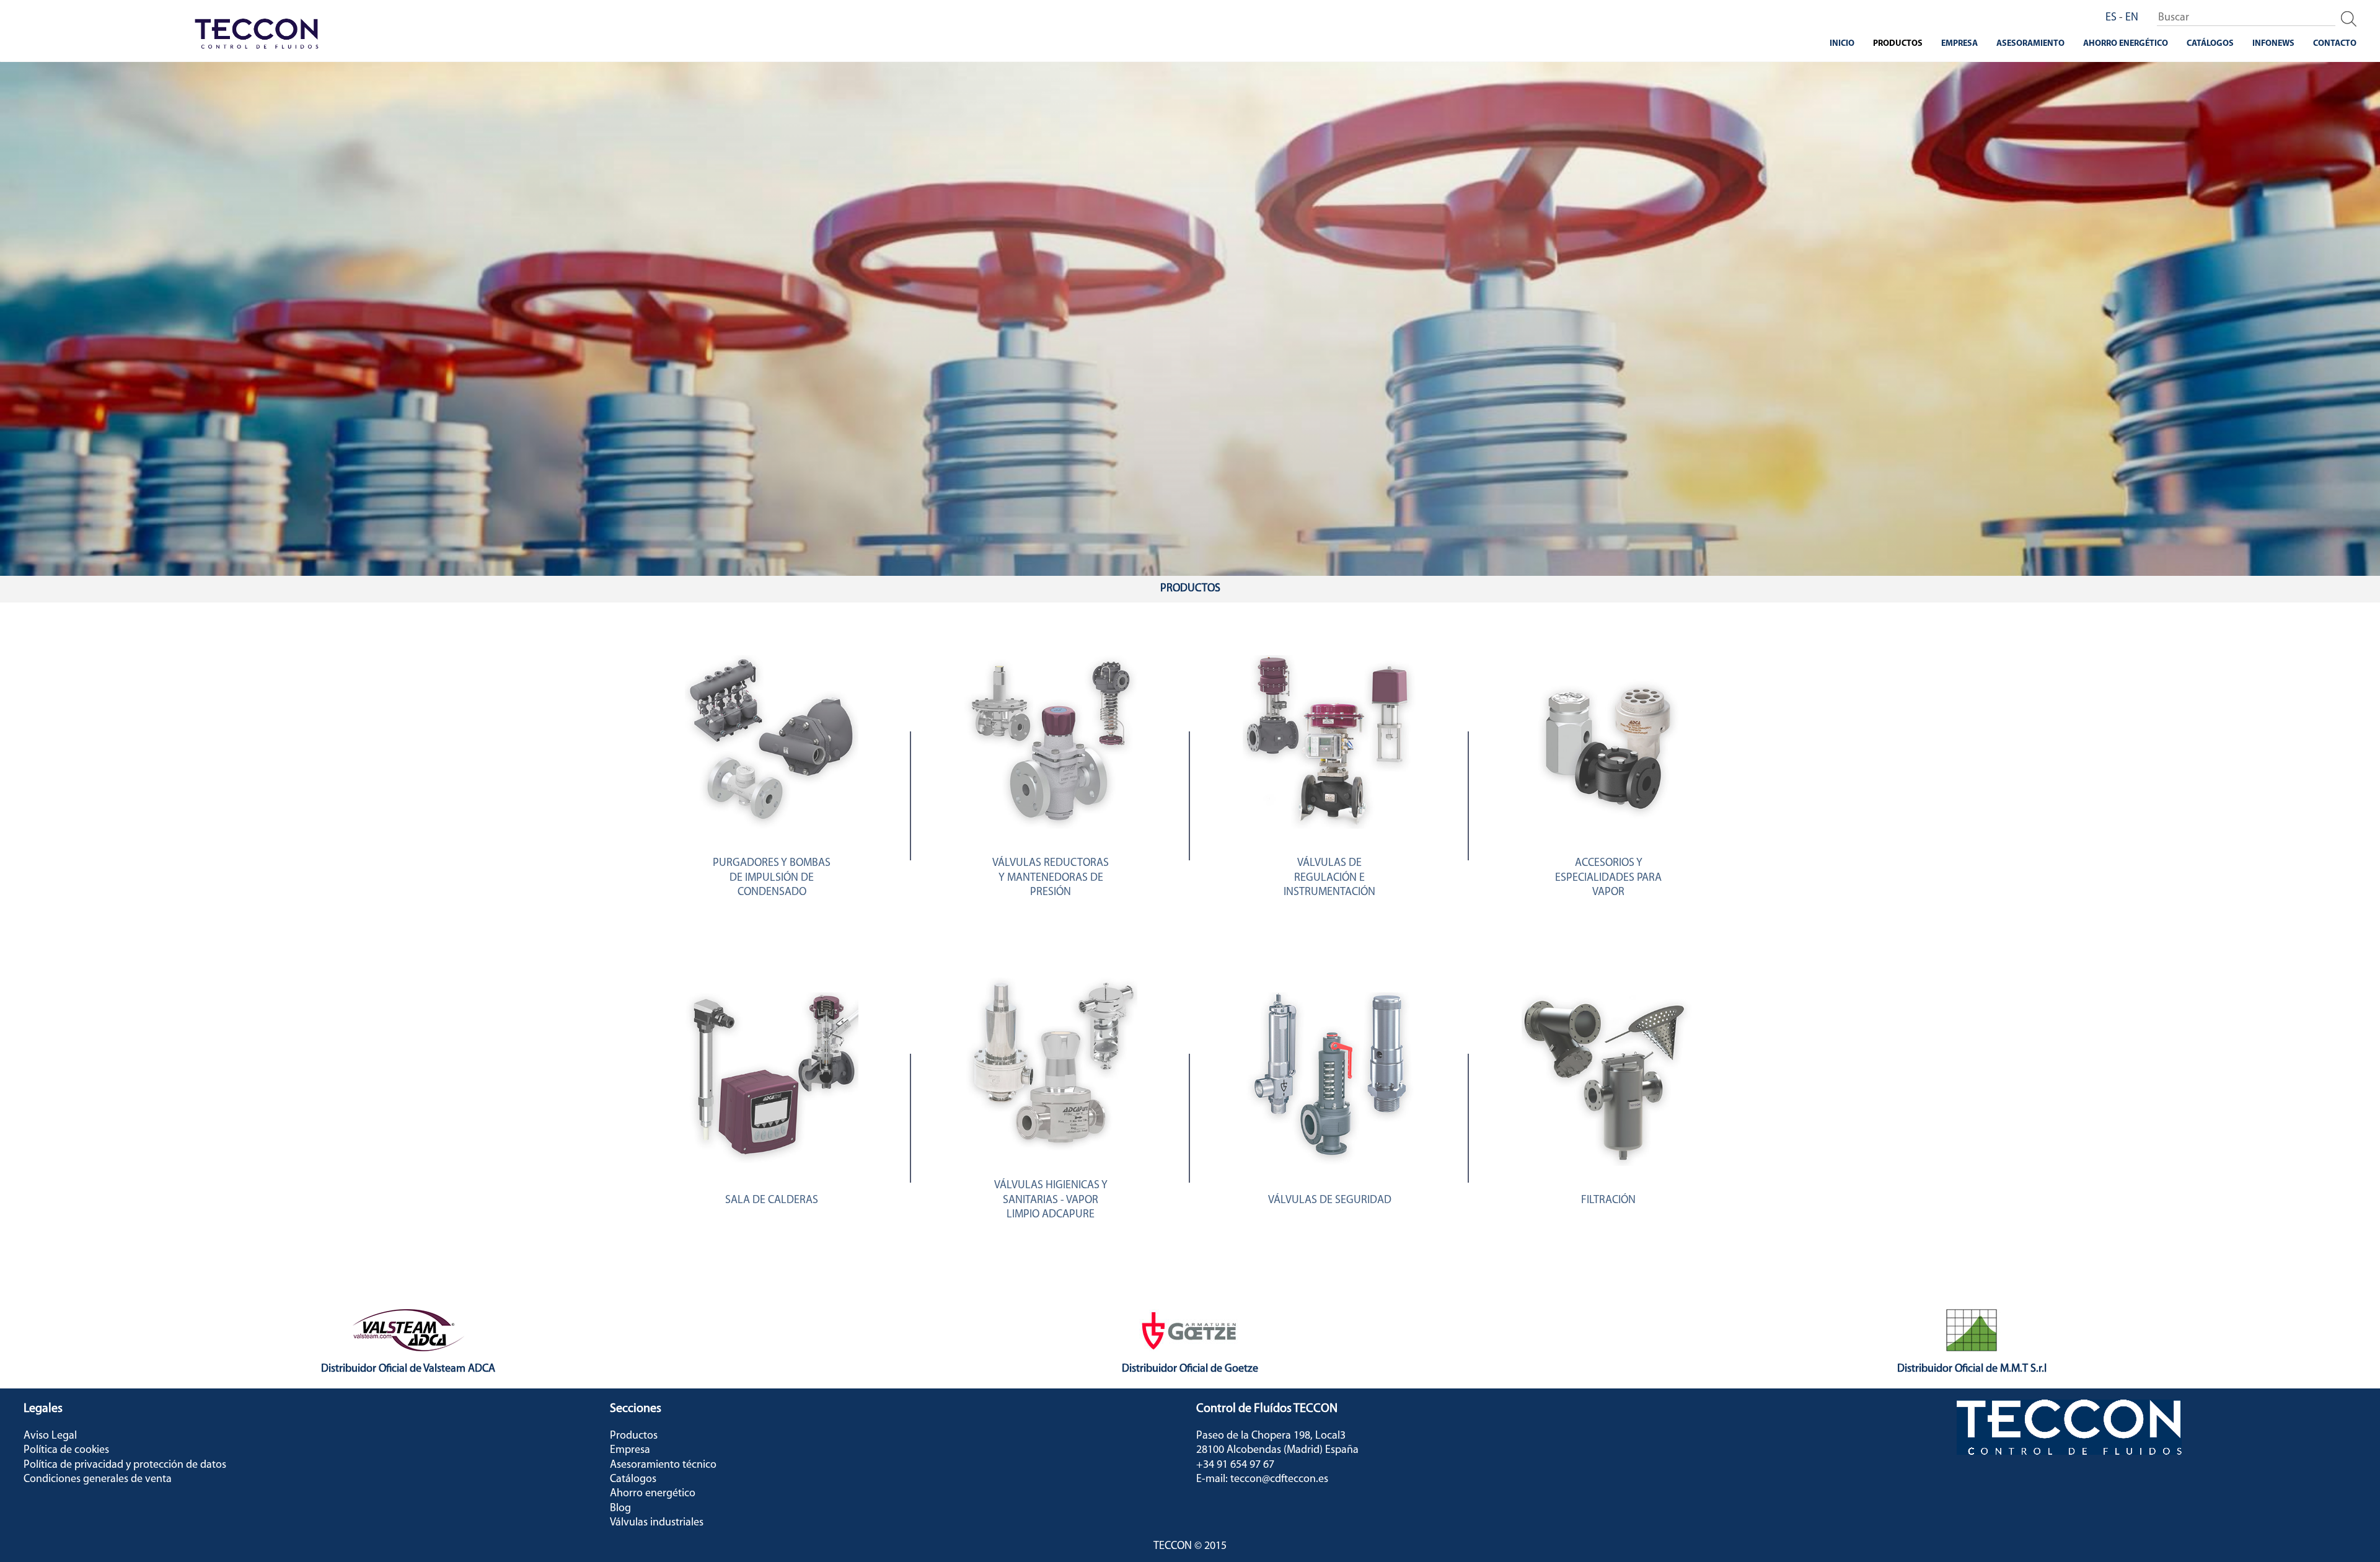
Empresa (1959, 44)
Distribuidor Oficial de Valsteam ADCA (408, 1369)
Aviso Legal (50, 1436)
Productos (1898, 44)
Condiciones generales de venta (98, 1480)
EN (2132, 18)
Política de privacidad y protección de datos (125, 1465)
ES (2111, 18)
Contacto (2335, 44)
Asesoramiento (2030, 44)
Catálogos (2210, 44)
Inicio (1842, 44)
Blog (620, 1509)
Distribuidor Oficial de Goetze (1190, 1369)
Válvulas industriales (657, 1523)
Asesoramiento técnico (663, 1465)
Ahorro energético (2126, 44)
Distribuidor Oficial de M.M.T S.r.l (1972, 1369)
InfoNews (2273, 44)
